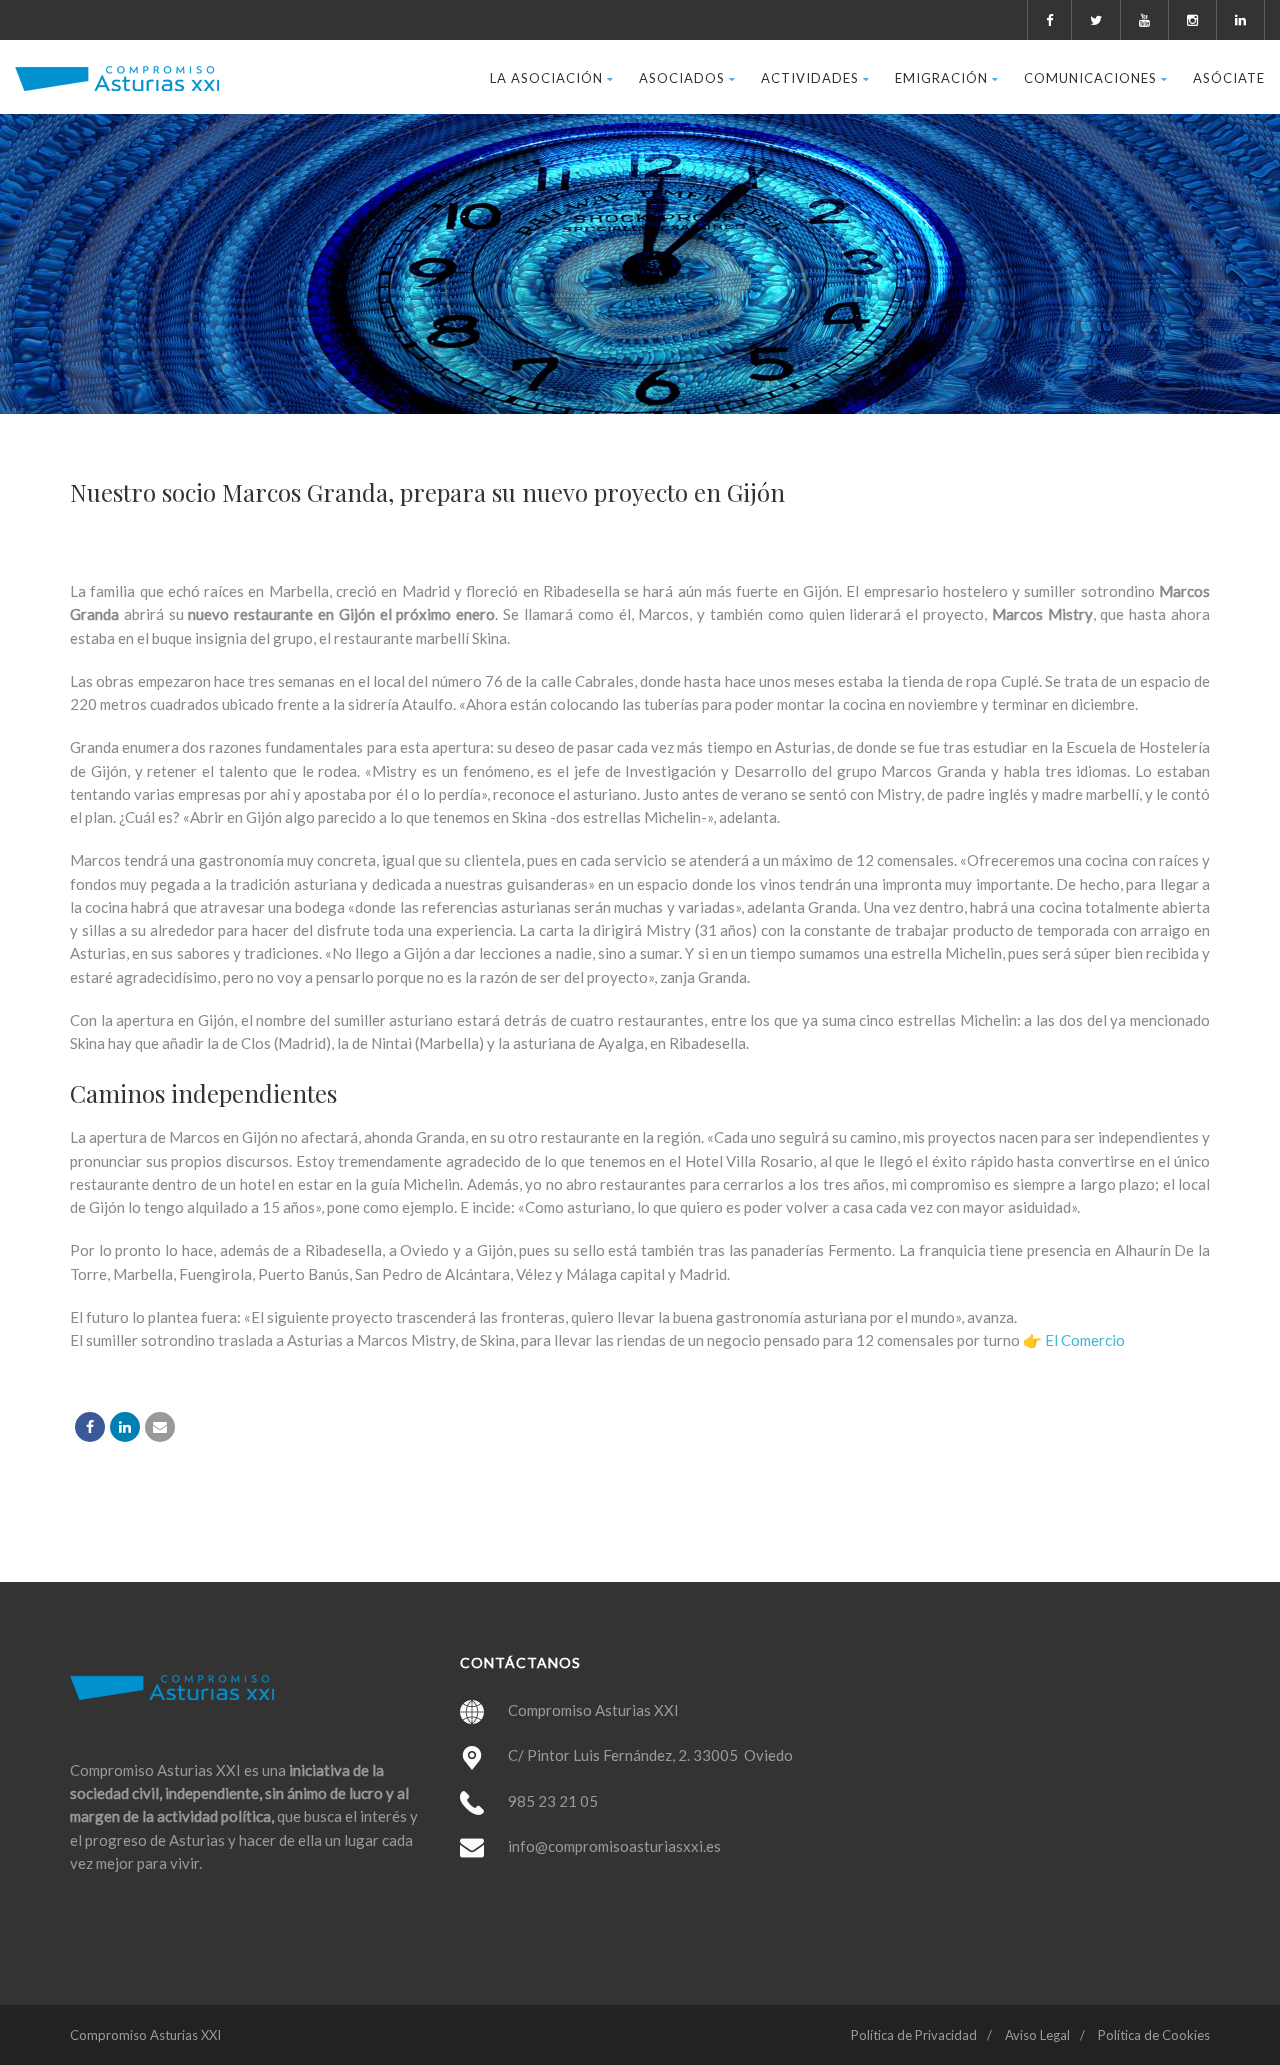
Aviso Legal (1037, 2035)
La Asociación (546, 78)
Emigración (941, 78)
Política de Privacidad (914, 2035)
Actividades (810, 78)
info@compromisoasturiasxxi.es (614, 1846)
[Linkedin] (125, 1427)
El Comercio (1085, 1340)
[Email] (160, 1427)
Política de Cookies (1154, 2035)
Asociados (682, 78)
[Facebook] (90, 1427)
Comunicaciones (1090, 78)
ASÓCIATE (1229, 78)
